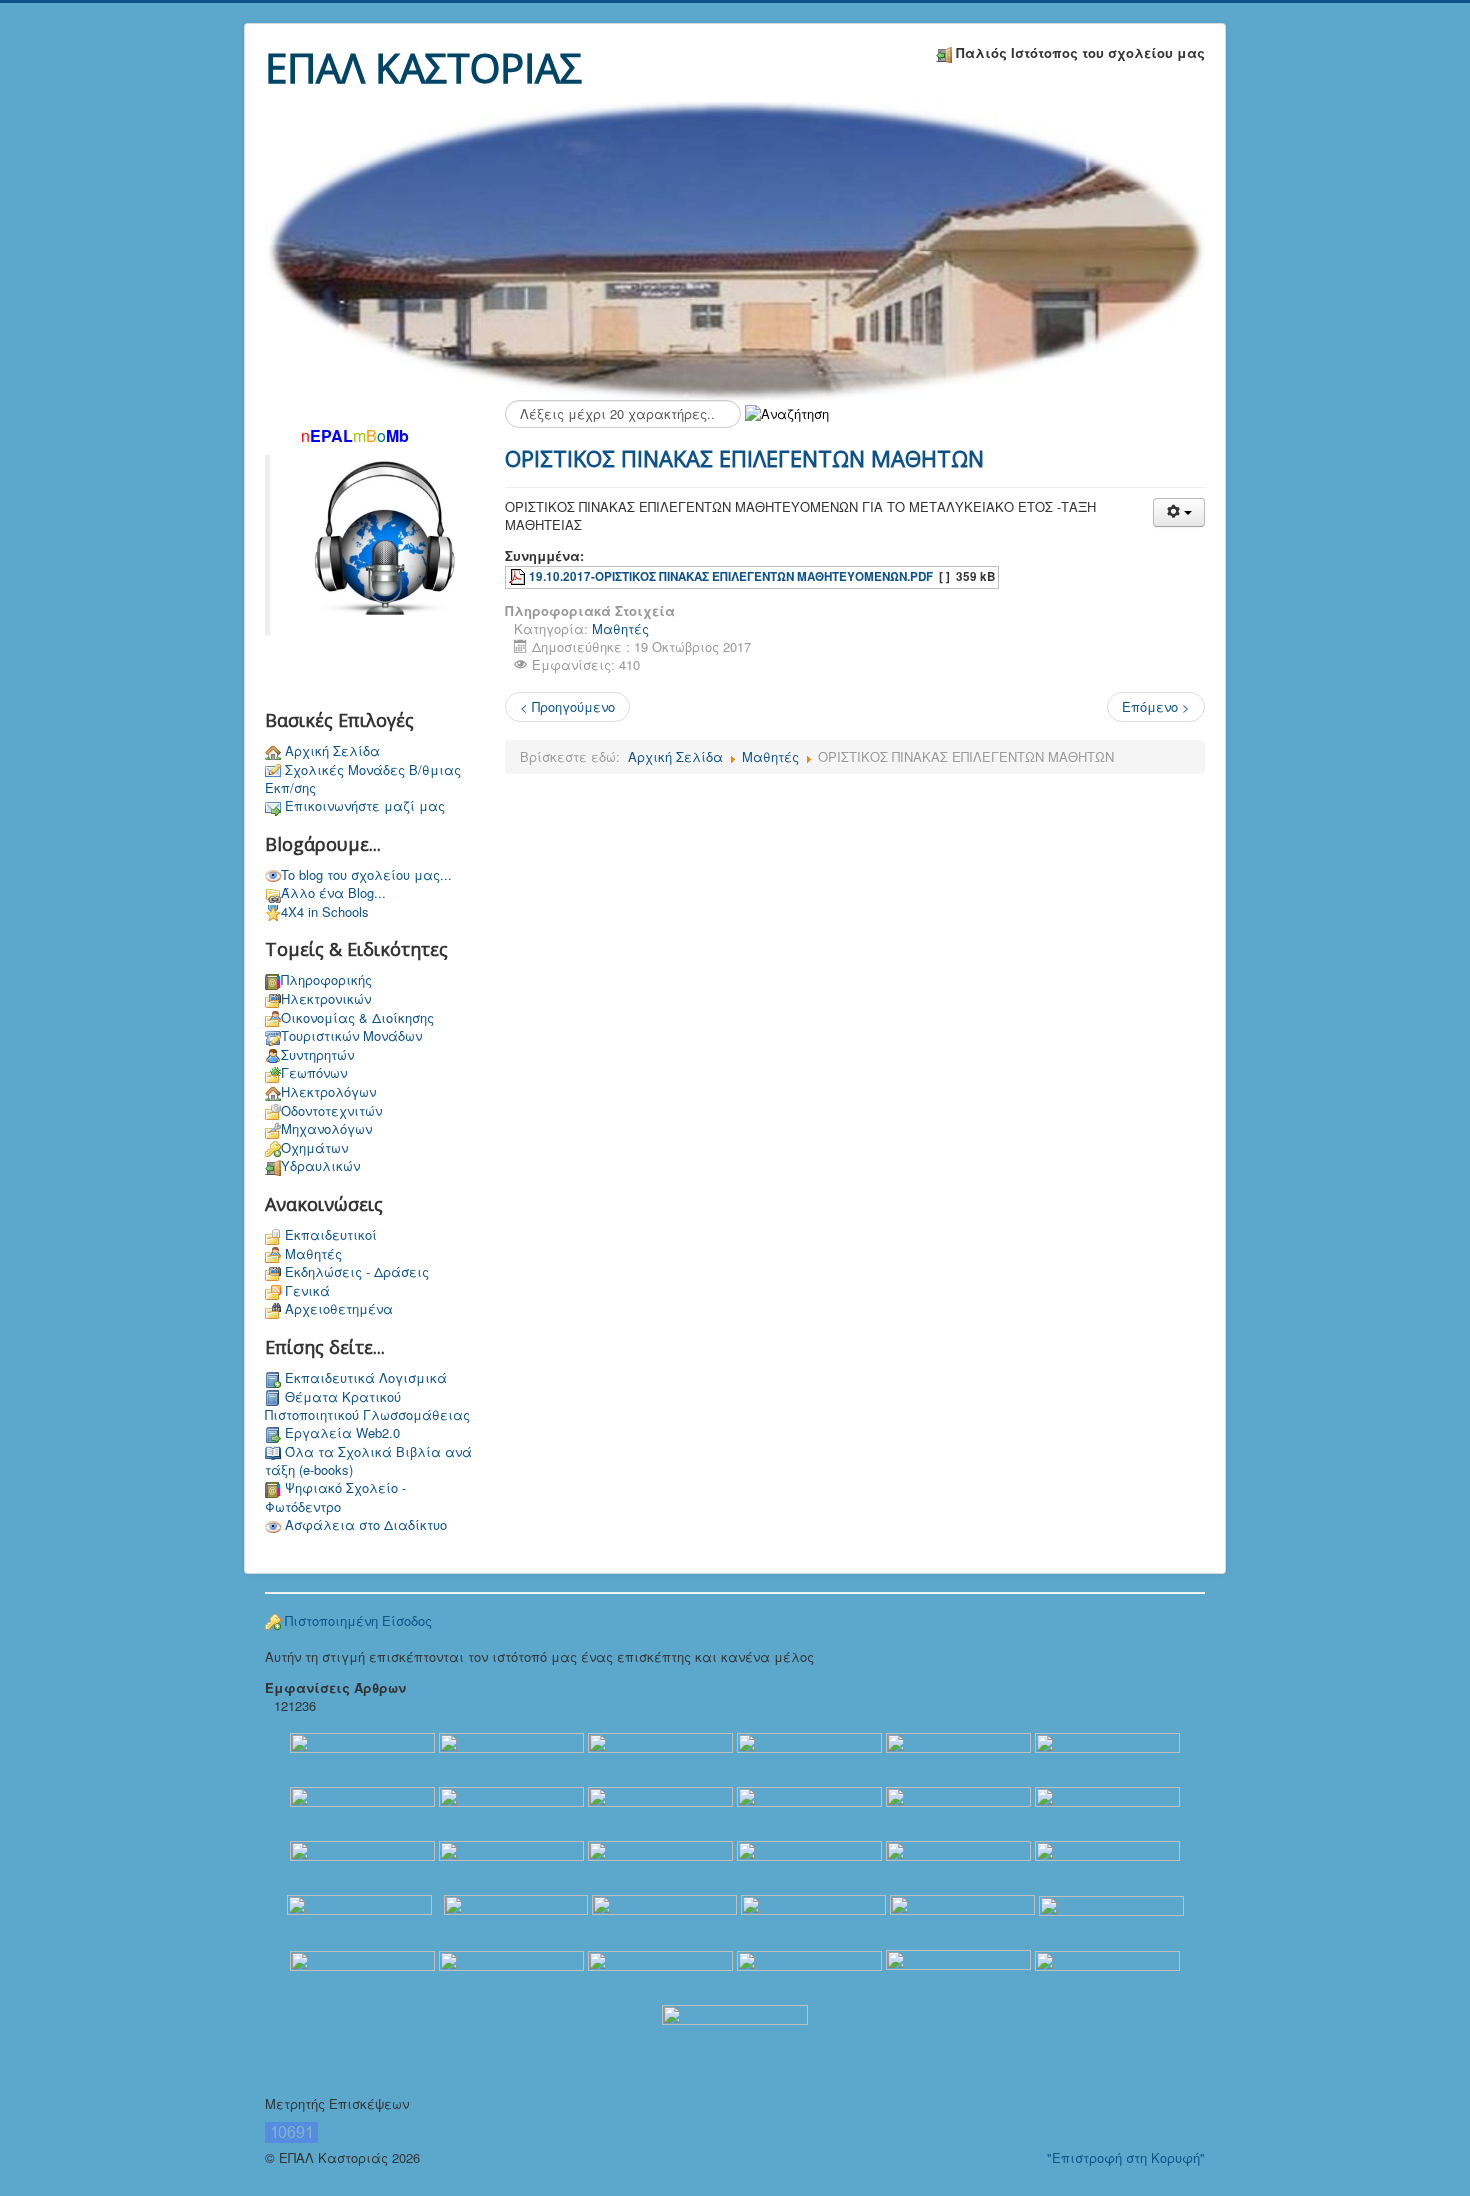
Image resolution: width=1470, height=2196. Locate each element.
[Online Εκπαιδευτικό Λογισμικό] (660, 1866)
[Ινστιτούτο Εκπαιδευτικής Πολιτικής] (509, 1758)
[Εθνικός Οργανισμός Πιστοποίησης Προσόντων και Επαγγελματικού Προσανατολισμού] (511, 1812)
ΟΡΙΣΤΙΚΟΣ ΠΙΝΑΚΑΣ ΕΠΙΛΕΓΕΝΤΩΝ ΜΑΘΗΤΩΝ (744, 458)
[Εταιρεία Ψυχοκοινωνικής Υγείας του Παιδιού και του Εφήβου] (958, 1975)
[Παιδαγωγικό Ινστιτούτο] (962, 1920)
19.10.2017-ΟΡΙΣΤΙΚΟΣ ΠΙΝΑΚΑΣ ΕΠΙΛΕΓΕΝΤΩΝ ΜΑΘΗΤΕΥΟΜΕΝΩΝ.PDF (731, 576)
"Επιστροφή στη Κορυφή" (1126, 2157)
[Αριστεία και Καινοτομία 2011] (809, 1758)
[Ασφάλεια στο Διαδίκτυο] (1107, 1866)
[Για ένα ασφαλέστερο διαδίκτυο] (958, 1866)
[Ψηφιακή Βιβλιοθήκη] (511, 1866)
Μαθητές (620, 628)
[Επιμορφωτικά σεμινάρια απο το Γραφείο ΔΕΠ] (1107, 1758)
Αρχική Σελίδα (675, 756)
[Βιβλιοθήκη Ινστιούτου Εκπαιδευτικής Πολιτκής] (660, 1758)
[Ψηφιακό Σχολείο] (958, 1758)
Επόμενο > (1156, 706)
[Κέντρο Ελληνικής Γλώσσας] (1107, 1975)
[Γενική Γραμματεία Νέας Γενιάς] (660, 1975)
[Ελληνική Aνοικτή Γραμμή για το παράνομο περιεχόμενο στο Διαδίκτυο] (809, 1866)
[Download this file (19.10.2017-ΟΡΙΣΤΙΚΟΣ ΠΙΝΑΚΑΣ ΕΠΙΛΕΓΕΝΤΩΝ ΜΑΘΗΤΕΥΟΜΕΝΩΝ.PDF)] (519, 576)
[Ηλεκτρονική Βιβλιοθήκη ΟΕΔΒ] (362, 1866)
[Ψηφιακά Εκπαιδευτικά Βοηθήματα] (362, 1812)
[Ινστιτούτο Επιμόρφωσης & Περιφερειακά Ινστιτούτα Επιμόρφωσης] (511, 1975)
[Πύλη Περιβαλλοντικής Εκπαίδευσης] (735, 2031)
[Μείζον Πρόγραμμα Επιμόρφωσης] (1107, 1812)
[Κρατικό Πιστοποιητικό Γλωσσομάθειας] (664, 1920)
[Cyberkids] (359, 1920)
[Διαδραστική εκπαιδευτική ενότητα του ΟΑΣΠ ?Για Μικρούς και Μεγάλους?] (958, 1812)
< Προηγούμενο (567, 706)
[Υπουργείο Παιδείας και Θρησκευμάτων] (362, 1758)
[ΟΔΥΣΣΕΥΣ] (660, 1812)
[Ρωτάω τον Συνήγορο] (809, 1812)
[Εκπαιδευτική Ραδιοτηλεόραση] (813, 1920)
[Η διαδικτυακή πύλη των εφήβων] (809, 1975)
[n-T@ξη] (362, 1975)
